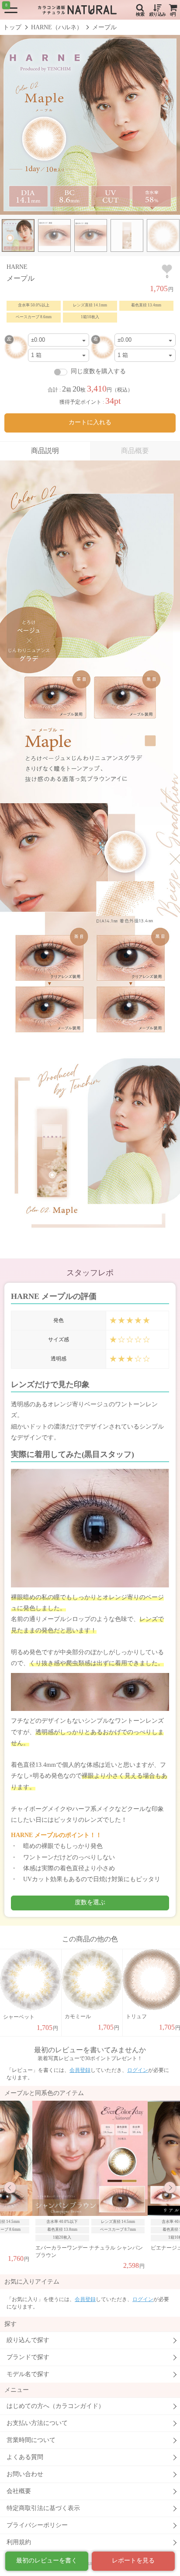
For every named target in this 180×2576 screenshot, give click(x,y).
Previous (10, 2188)
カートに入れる (90, 422)
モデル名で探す (28, 2374)
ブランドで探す (28, 2357)
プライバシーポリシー (37, 2525)
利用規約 (19, 2542)
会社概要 (19, 2491)
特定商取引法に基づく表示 (43, 2508)
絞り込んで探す (28, 2340)
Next (170, 2188)
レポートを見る (133, 2561)
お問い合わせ (25, 2474)
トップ (12, 27)
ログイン (138, 2070)
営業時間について (31, 2440)
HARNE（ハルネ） (57, 27)
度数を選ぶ (90, 1902)
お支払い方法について (37, 2423)
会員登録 (80, 2070)
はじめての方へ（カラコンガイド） (55, 2406)
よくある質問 (25, 2457)
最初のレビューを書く (47, 2561)
